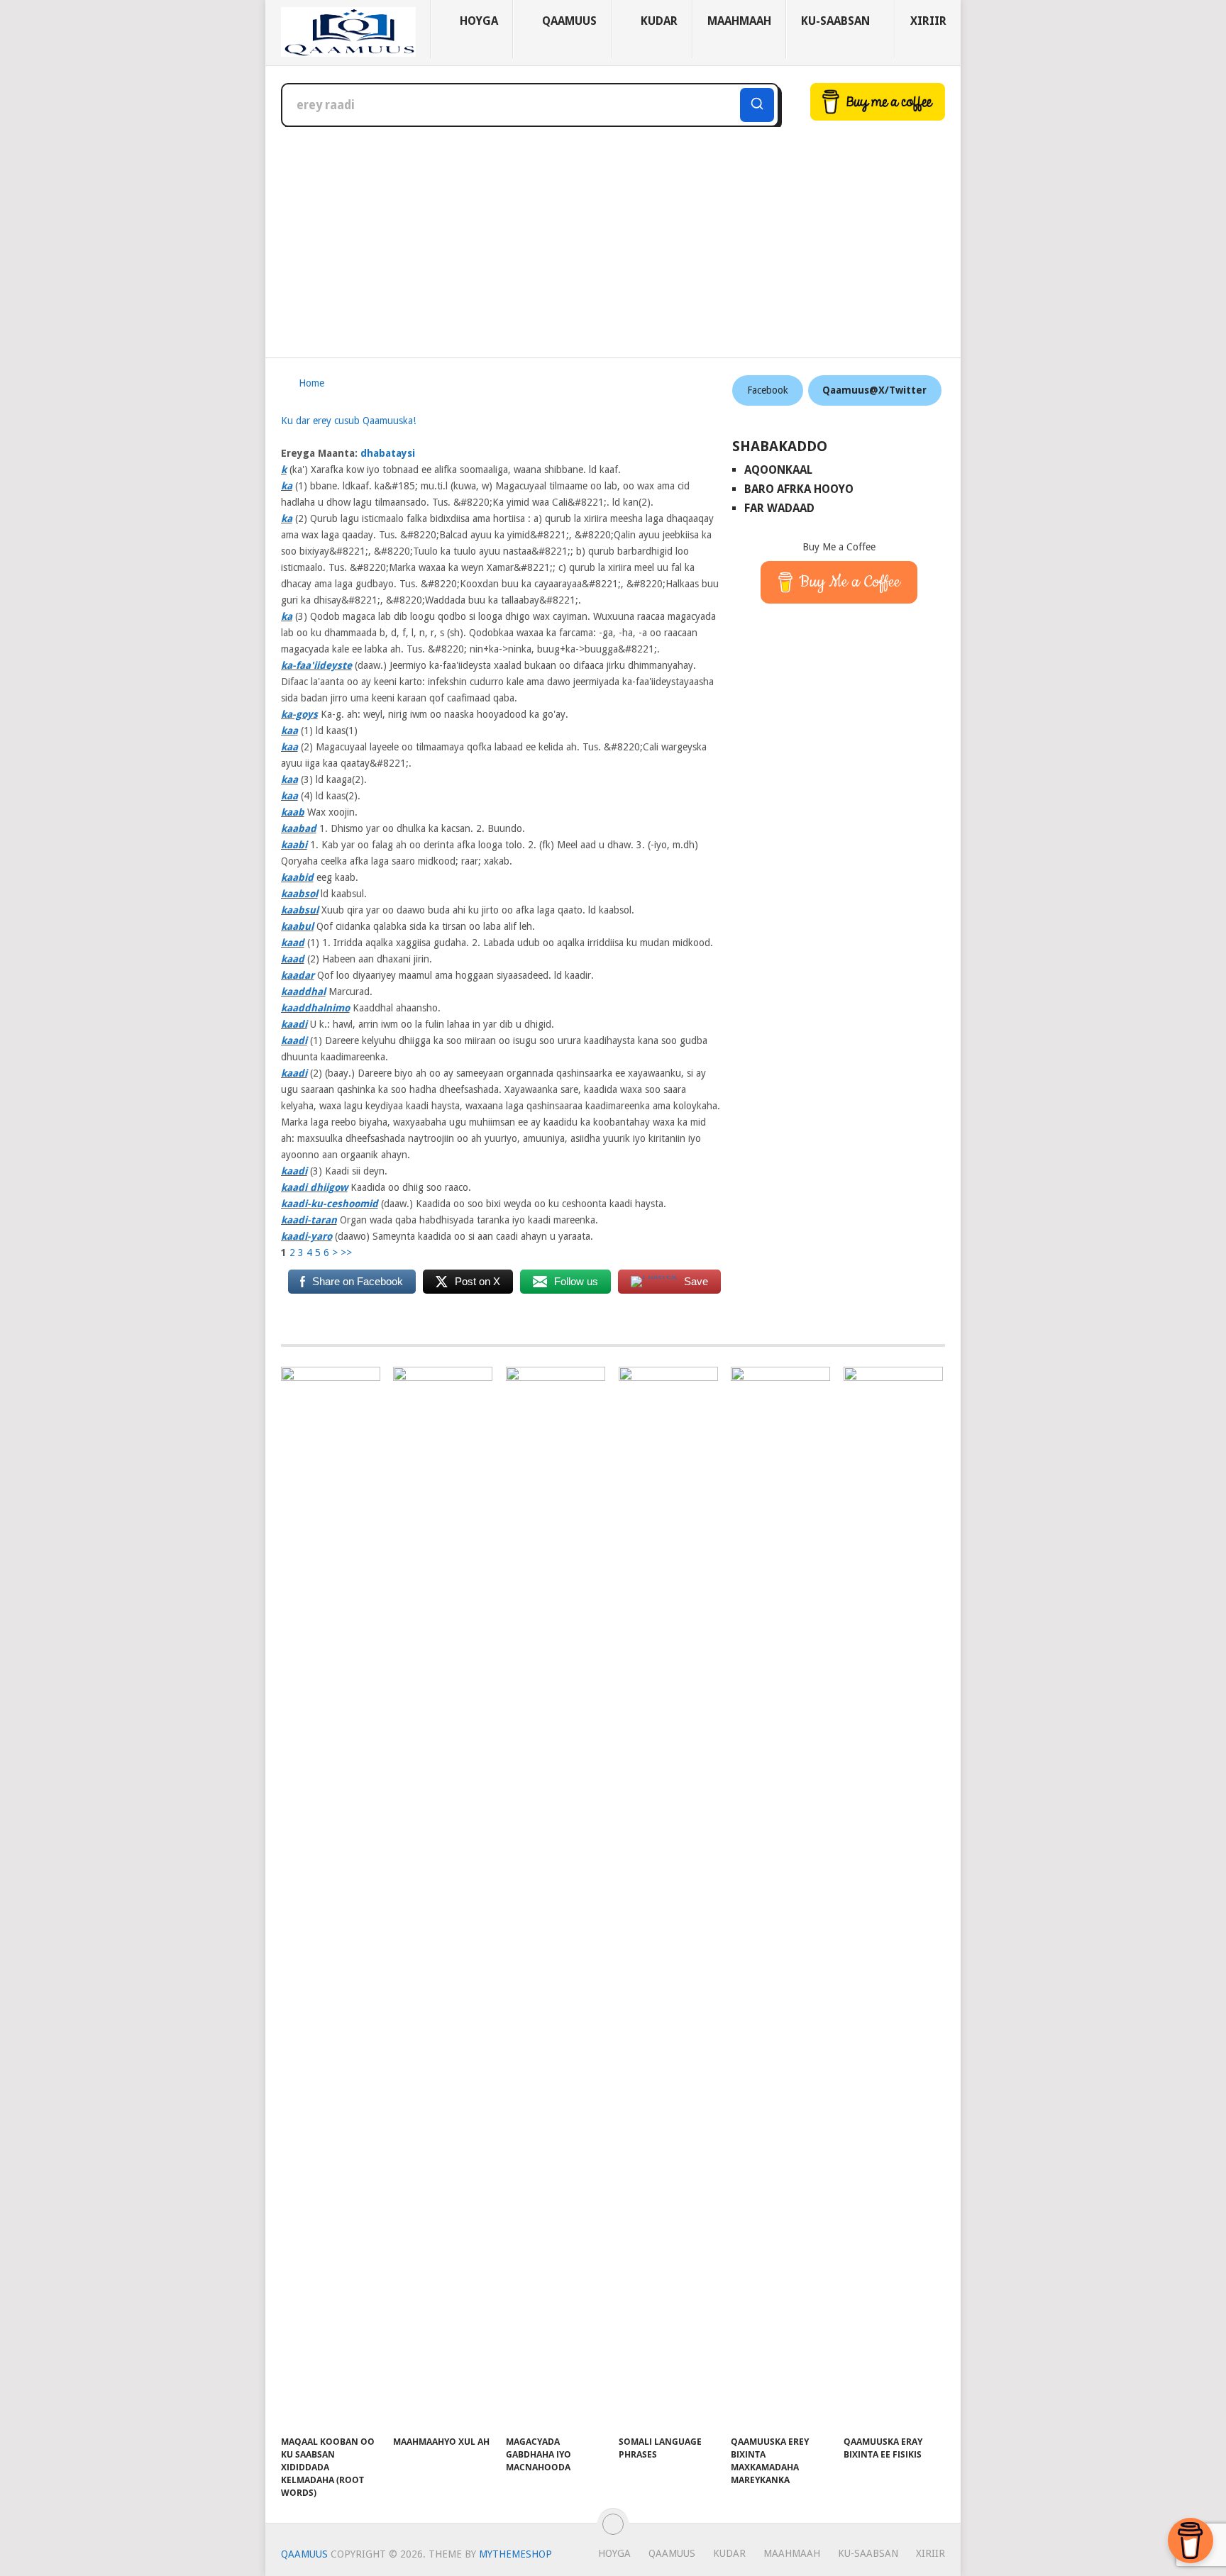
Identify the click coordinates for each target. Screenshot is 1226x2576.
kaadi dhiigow (314, 1187)
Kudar (658, 21)
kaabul (297, 926)
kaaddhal (303, 992)
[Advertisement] (613, 233)
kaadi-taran (309, 1220)
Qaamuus (568, 21)
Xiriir (928, 21)
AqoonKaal (778, 470)
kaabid (297, 877)
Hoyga (477, 21)
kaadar (298, 975)
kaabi (294, 845)
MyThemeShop (515, 2554)
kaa (289, 731)
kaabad (299, 828)
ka (287, 486)
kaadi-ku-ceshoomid (330, 1204)
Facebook (768, 390)
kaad (293, 943)
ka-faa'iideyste (316, 665)
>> (346, 1253)
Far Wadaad (779, 508)
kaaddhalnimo (315, 1008)
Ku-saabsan (835, 21)
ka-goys (299, 714)
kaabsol (299, 894)
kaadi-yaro (306, 1236)
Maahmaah (739, 21)
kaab (293, 812)
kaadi (294, 1024)
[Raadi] (757, 105)
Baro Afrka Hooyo (799, 489)
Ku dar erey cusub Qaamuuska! (348, 421)
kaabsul (300, 910)
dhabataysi (388, 453)
